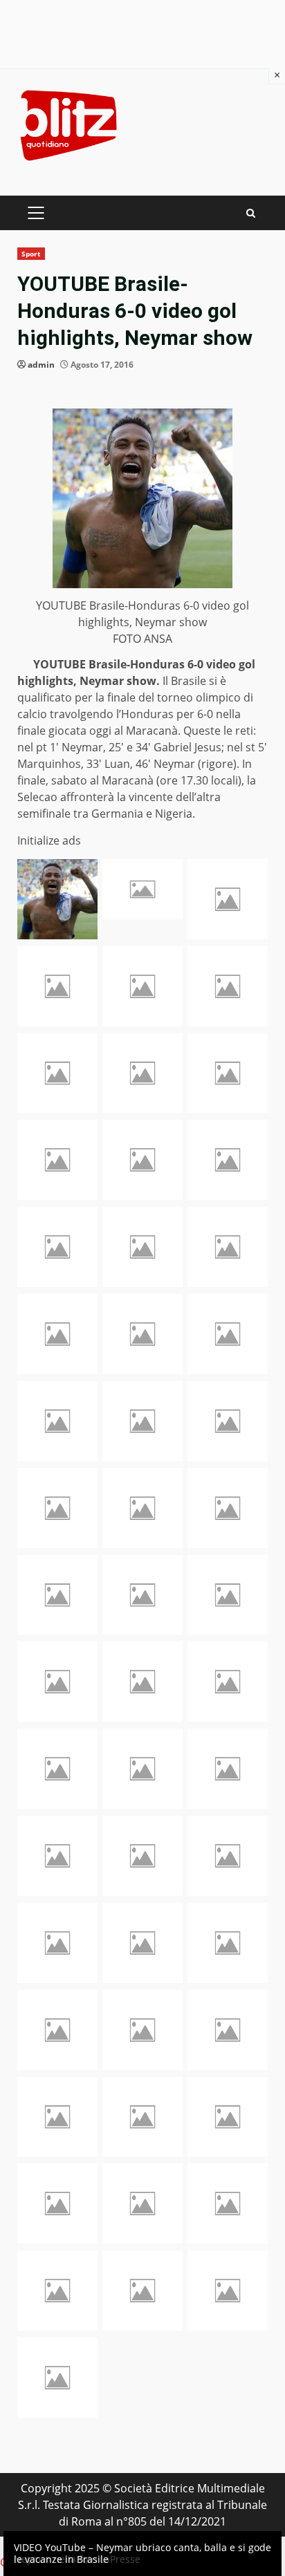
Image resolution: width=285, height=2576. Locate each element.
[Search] (251, 213)
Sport (31, 254)
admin (41, 365)
